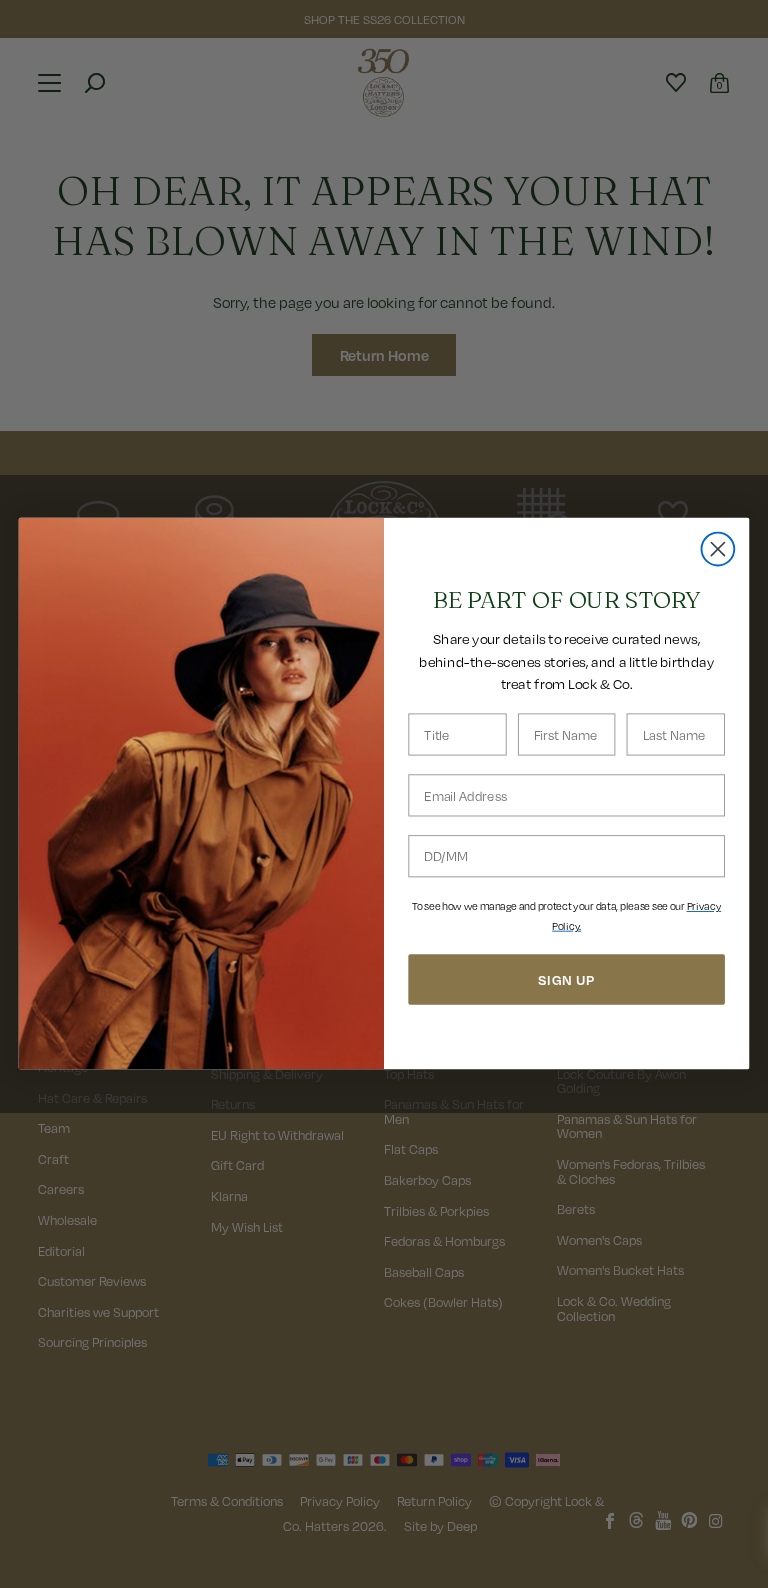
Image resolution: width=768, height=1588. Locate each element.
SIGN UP (567, 979)
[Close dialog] (718, 549)
